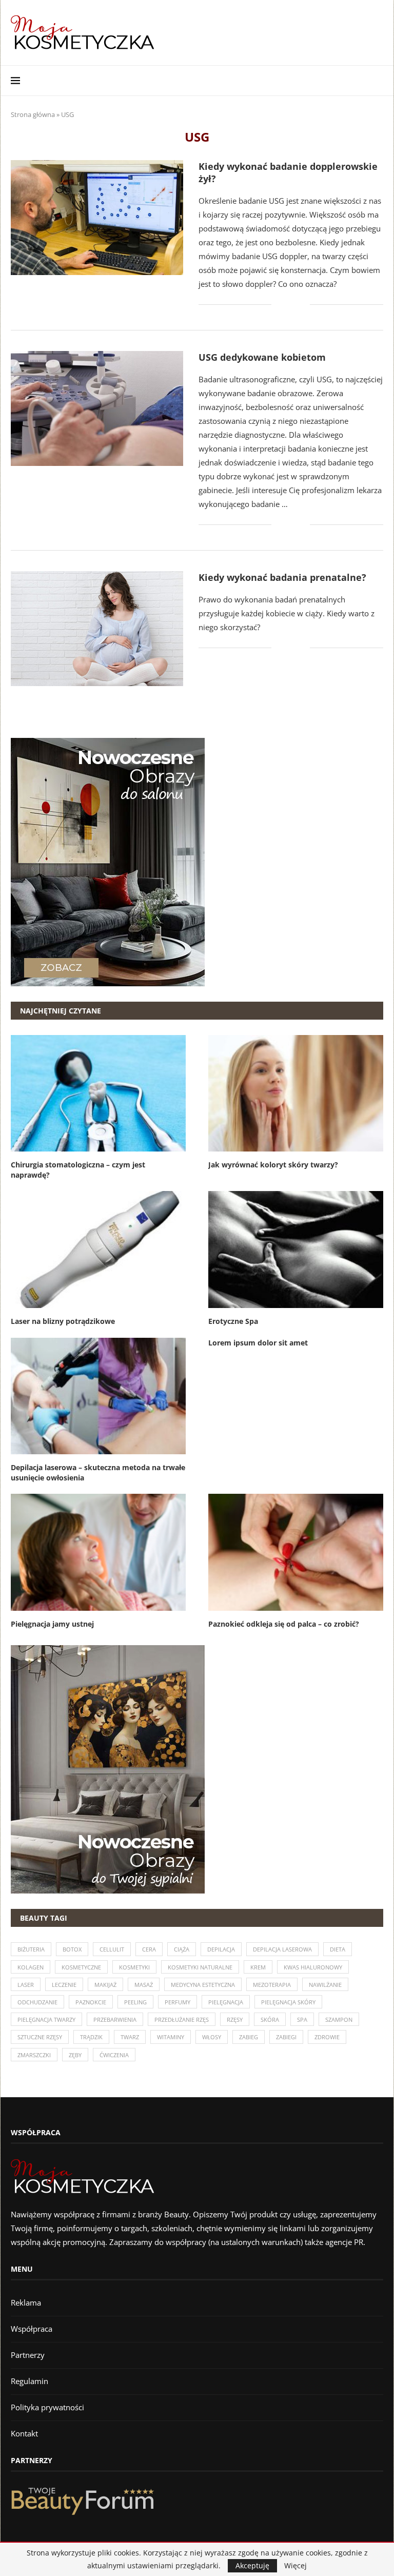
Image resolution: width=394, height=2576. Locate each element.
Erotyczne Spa (233, 1321)
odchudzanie (37, 2002)
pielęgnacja (226, 2002)
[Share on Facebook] (287, 305)
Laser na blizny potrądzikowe (63, 1321)
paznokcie (91, 2002)
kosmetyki (134, 1967)
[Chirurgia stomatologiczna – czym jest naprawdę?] (98, 1093)
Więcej (295, 2566)
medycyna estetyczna (203, 1985)
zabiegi (286, 2037)
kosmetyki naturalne (200, 1967)
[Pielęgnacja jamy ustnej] (98, 1552)
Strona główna (33, 114)
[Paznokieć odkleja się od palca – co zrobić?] (296, 1552)
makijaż (105, 1985)
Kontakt (24, 2433)
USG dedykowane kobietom (262, 357)
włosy (212, 2037)
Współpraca (32, 2329)
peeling (135, 2002)
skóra (270, 2019)
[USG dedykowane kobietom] (97, 408)
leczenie (64, 1985)
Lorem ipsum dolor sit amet (258, 1343)
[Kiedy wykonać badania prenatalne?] (97, 629)
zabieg (249, 2037)
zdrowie (327, 2037)
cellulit (112, 1949)
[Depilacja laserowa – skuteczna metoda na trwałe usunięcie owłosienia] (98, 1396)
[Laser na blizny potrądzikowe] (98, 1249)
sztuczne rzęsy (40, 2037)
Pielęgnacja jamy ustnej (52, 1624)
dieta (338, 1949)
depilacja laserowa (282, 1949)
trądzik (91, 2037)
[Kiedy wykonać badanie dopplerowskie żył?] (97, 218)
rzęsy (235, 2019)
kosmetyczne (81, 1967)
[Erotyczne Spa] (296, 1249)
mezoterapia (272, 1985)
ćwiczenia (114, 2055)
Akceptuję (252, 2565)
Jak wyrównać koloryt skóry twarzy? (273, 1165)
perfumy (178, 2002)
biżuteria (31, 1949)
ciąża (182, 1949)
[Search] (378, 81)
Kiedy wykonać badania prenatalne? (282, 577)
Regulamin (29, 2381)
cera (149, 1949)
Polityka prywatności (47, 2407)
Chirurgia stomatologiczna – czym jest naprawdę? (78, 1170)
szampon (339, 2019)
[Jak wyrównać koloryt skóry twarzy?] (296, 1093)
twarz (130, 2037)
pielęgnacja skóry (288, 2002)
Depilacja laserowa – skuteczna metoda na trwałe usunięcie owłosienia (98, 1472)
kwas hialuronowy (313, 1967)
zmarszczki (34, 2055)
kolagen (31, 1967)
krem (258, 1967)
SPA (302, 2019)
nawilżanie (325, 1985)
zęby (75, 2055)
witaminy (171, 2037)
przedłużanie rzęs (182, 2019)
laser (26, 1985)
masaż (144, 1985)
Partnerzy (28, 2355)
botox (72, 1949)
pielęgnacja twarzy (46, 2019)
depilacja (221, 1949)
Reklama (26, 2302)
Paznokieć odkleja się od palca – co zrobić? (284, 1624)
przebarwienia (115, 2019)
